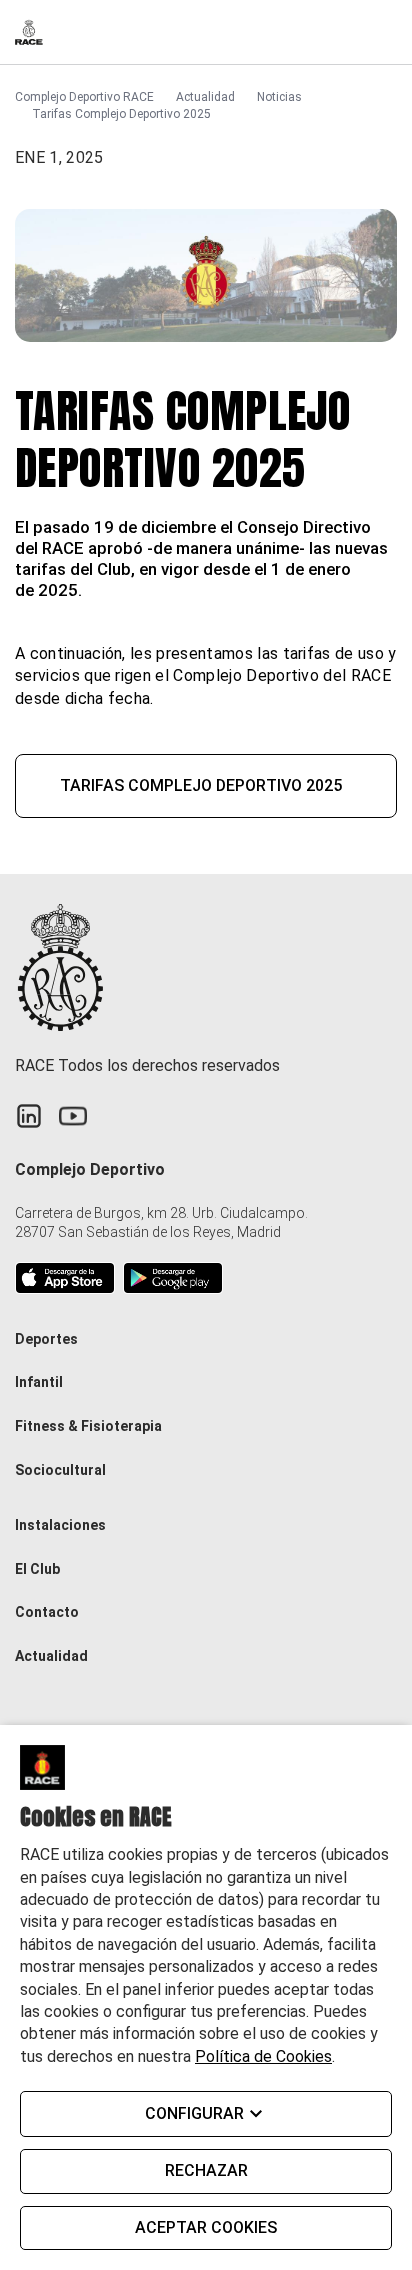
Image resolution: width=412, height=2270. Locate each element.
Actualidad (205, 97)
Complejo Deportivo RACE (84, 97)
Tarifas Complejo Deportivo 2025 (121, 114)
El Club (37, 1569)
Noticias (279, 97)
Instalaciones (60, 1525)
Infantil (39, 1382)
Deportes (46, 1339)
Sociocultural (60, 1470)
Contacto (47, 1612)
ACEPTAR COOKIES (206, 2227)
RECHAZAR (206, 2170)
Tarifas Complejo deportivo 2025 (201, 785)
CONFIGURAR (194, 2113)
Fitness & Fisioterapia (88, 1426)
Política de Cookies (263, 2056)
